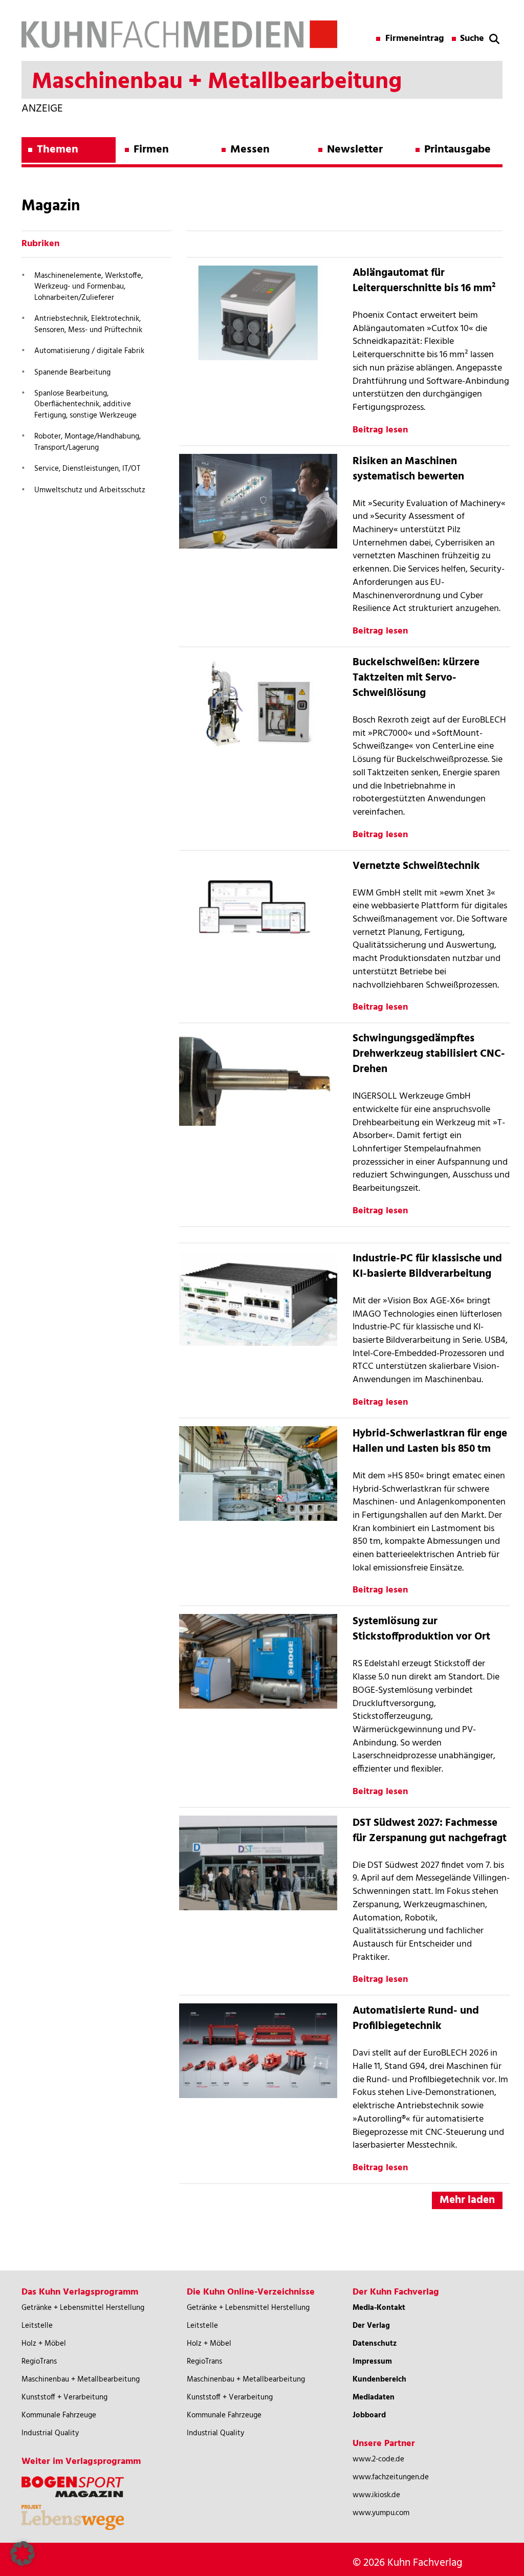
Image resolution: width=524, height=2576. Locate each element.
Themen (58, 150)
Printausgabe (457, 150)
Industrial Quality (50, 2433)
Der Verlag (371, 2326)
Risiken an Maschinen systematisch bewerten (408, 469)
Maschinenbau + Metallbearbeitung (81, 2379)
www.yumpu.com (381, 2513)
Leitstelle (37, 2326)
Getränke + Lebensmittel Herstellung (83, 2308)
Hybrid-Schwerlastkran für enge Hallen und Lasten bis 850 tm (430, 1441)
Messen (250, 150)
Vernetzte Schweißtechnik (416, 866)
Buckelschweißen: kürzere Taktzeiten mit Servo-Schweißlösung (416, 678)
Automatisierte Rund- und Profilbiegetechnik (416, 2018)
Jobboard (369, 2415)
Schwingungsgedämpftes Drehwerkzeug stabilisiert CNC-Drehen (429, 1054)
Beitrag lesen (380, 430)
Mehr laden (467, 2200)
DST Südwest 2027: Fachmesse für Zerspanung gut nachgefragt (430, 1831)
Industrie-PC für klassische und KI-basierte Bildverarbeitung (427, 1266)
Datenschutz (375, 2344)
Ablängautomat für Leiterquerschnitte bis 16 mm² (424, 281)
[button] (23, 2553)
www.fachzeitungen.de (391, 2477)
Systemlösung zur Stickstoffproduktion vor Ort (421, 1629)
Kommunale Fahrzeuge (59, 2415)
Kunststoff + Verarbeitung (64, 2397)
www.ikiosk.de (376, 2495)
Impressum (372, 2362)
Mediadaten (374, 2397)
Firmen (151, 150)
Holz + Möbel (44, 2344)
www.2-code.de (378, 2459)
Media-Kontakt (379, 2308)
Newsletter (355, 150)
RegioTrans (39, 2362)
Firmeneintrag (415, 39)
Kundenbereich (379, 2379)
